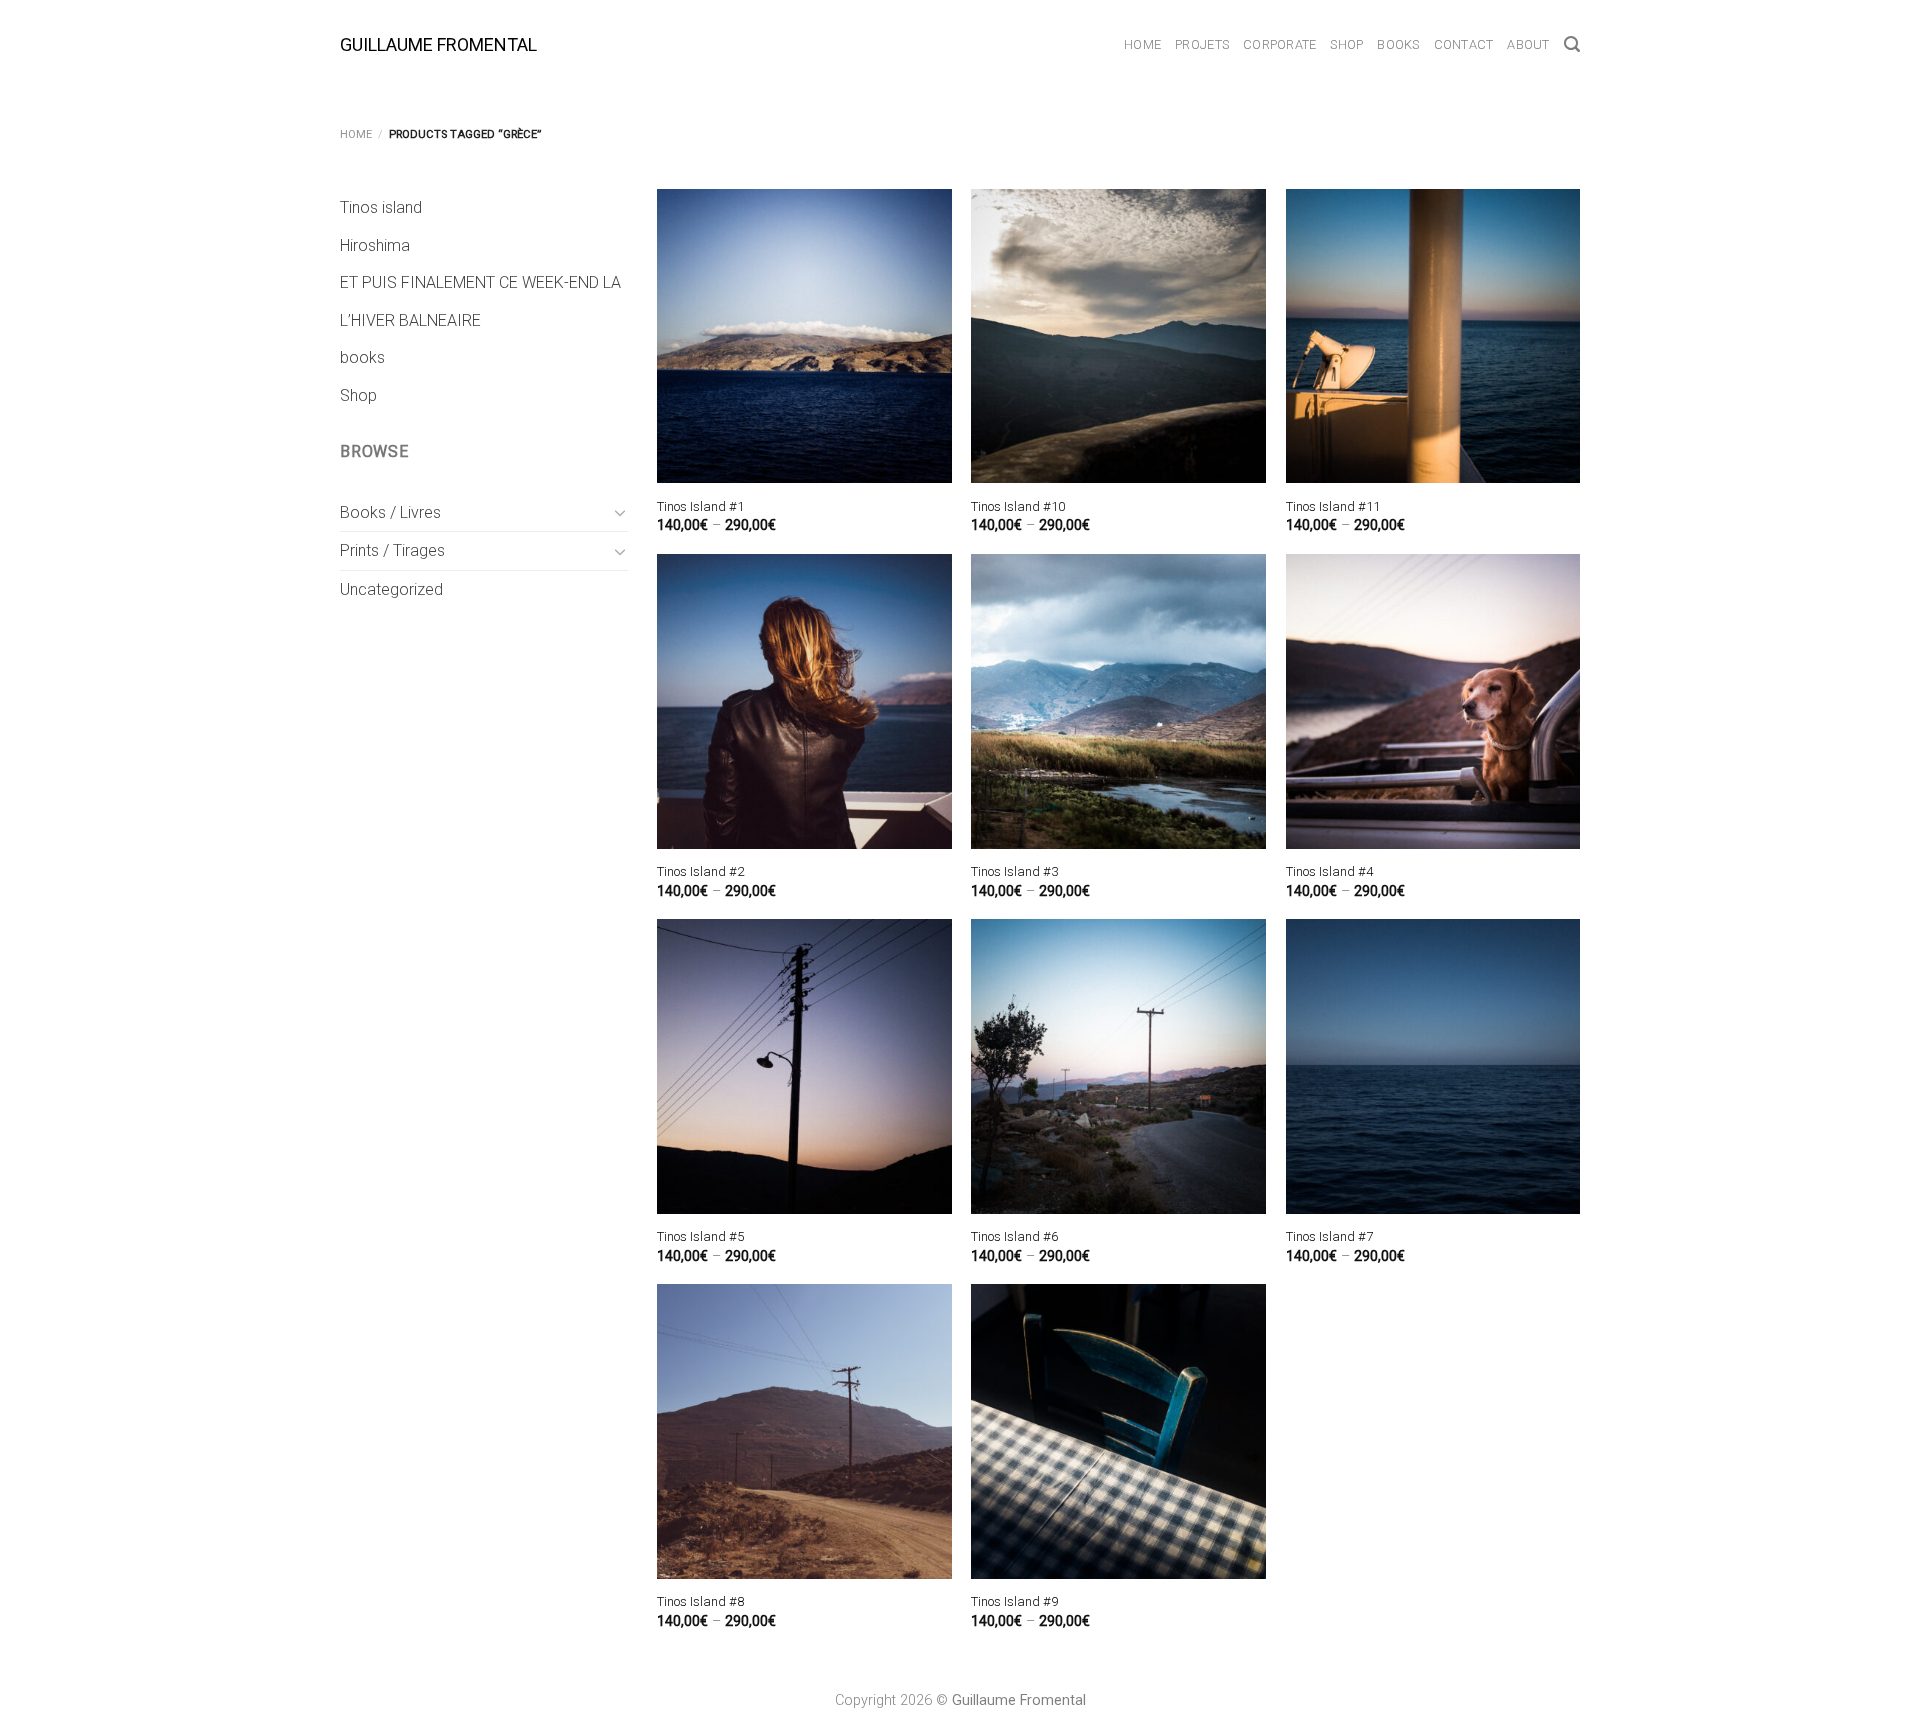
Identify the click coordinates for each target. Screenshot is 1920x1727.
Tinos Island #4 (1329, 871)
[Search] (1572, 44)
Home (1142, 44)
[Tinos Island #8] (804, 1431)
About (1528, 44)
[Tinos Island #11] (1433, 336)
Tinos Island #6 (1014, 1236)
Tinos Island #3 (1014, 871)
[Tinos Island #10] (1118, 336)
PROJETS (1202, 44)
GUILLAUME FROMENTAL (438, 45)
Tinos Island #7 (1329, 1236)
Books (1398, 44)
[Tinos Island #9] (1118, 1431)
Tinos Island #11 (1333, 506)
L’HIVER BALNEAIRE (410, 320)
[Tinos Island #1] (804, 336)
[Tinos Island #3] (1118, 701)
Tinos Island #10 (1018, 506)
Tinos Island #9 (1014, 1601)
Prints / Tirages (392, 550)
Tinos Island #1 (700, 506)
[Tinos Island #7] (1433, 1066)
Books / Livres (390, 512)
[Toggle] (620, 512)
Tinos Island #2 (700, 871)
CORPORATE (1279, 44)
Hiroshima (375, 245)
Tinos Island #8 (700, 1601)
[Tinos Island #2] (804, 701)
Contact (1464, 44)
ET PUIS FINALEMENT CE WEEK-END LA (480, 282)
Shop (1346, 44)
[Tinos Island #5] (804, 1066)
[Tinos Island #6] (1118, 1066)
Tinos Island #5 (700, 1236)
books (362, 357)
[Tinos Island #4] (1433, 701)
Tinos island (381, 207)
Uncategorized (391, 589)
